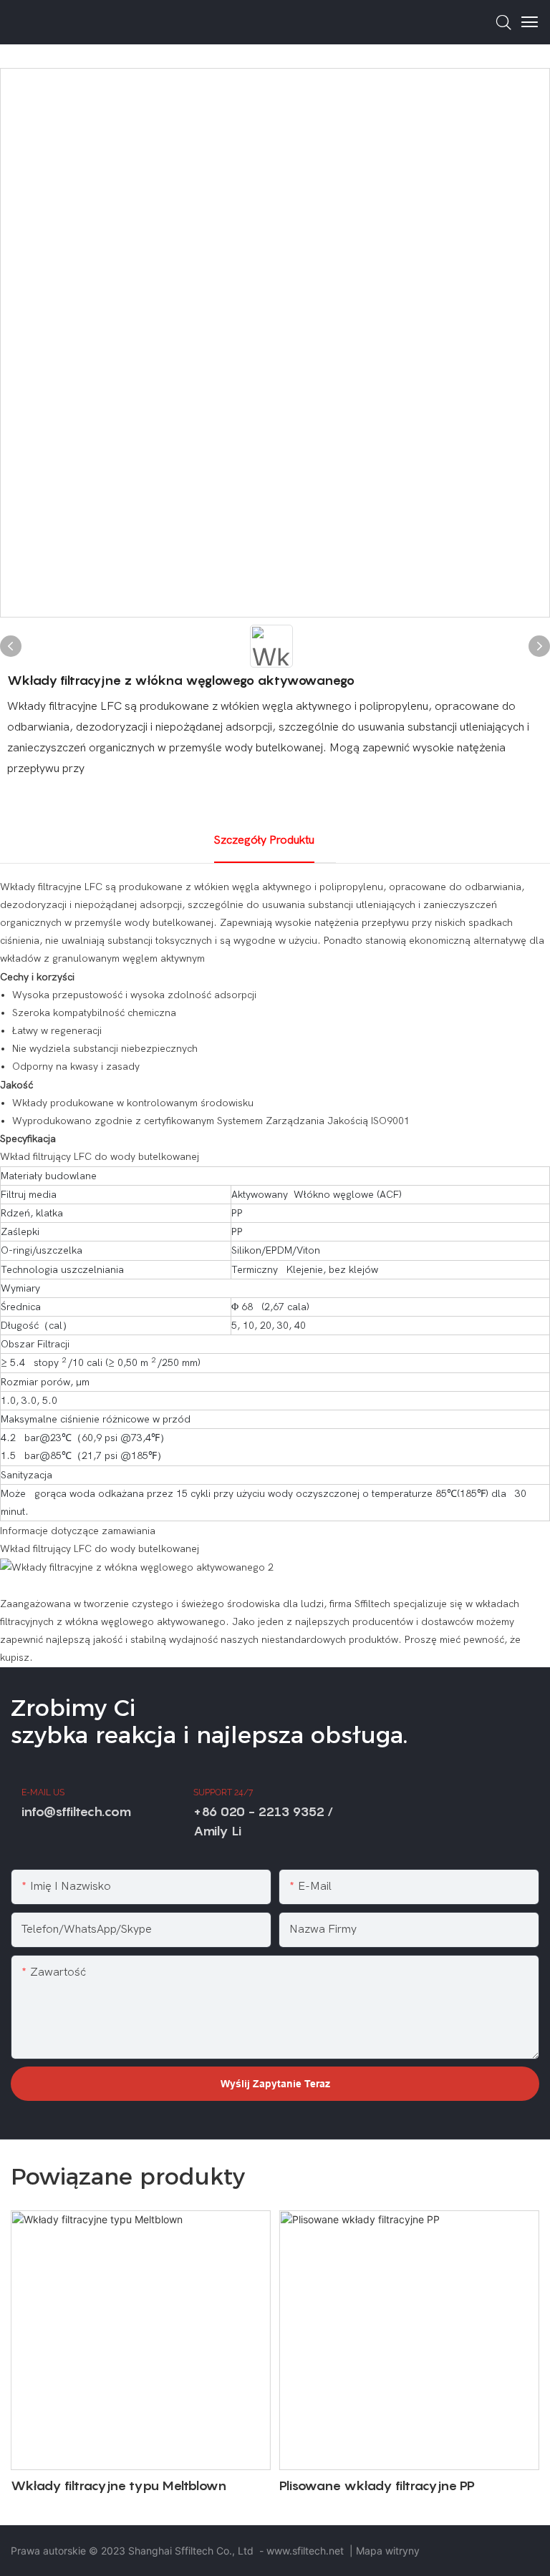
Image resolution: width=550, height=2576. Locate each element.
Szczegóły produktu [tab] (264, 840)
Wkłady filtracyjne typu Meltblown (119, 2485)
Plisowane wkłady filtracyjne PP (377, 2485)
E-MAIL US (43, 1792)
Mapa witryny (388, 2551)
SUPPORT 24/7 (223, 1792)
